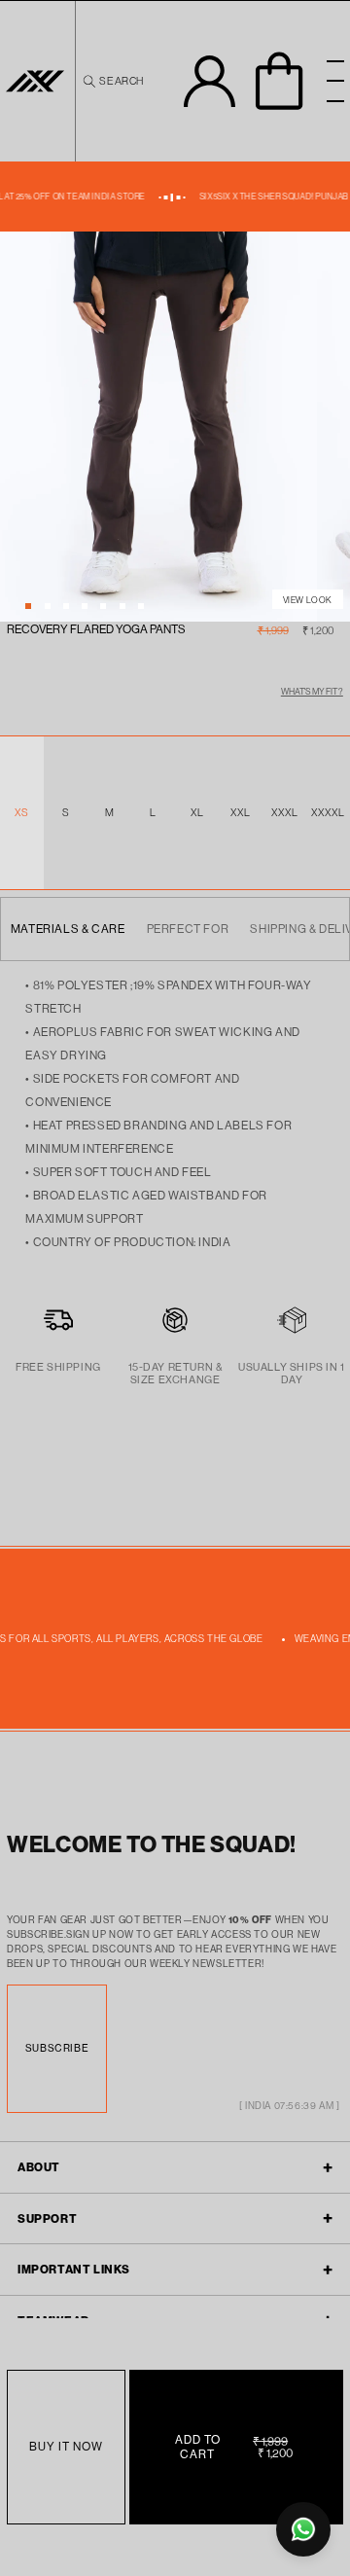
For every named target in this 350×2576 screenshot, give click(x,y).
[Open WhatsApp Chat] (303, 2529)
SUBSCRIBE (57, 2048)
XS (22, 812)
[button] (112, 81)
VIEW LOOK (308, 600)
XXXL (285, 812)
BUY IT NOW (66, 2446)
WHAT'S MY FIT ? (312, 691)
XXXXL (328, 812)
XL (197, 812)
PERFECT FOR (188, 929)
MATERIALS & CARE (68, 929)
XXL (241, 812)
